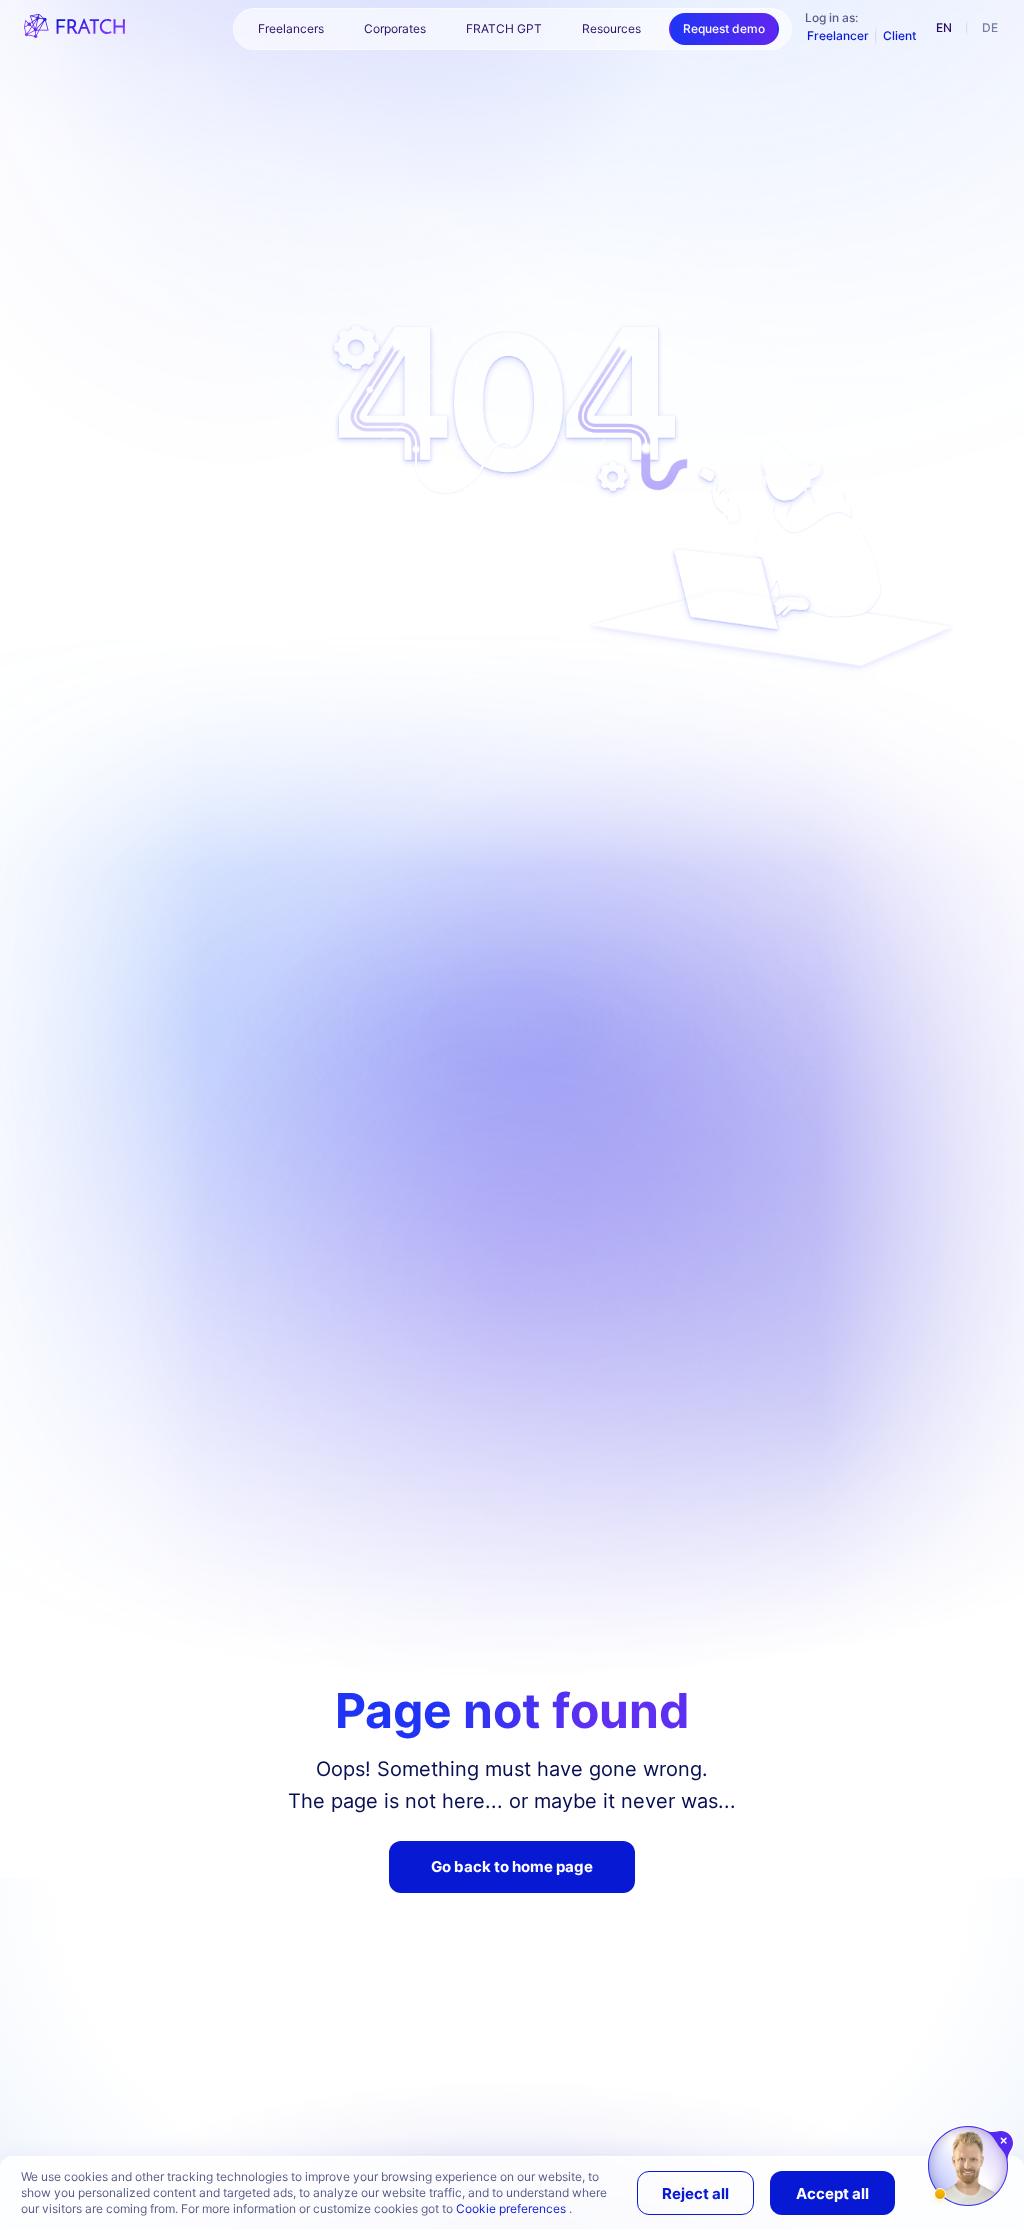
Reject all (695, 2193)
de (990, 27)
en (944, 27)
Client (899, 35)
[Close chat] (1004, 2141)
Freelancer (838, 35)
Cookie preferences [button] (512, 2208)
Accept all (832, 2193)
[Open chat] (968, 2166)
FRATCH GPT (504, 28)
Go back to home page (512, 1866)
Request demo (724, 28)
